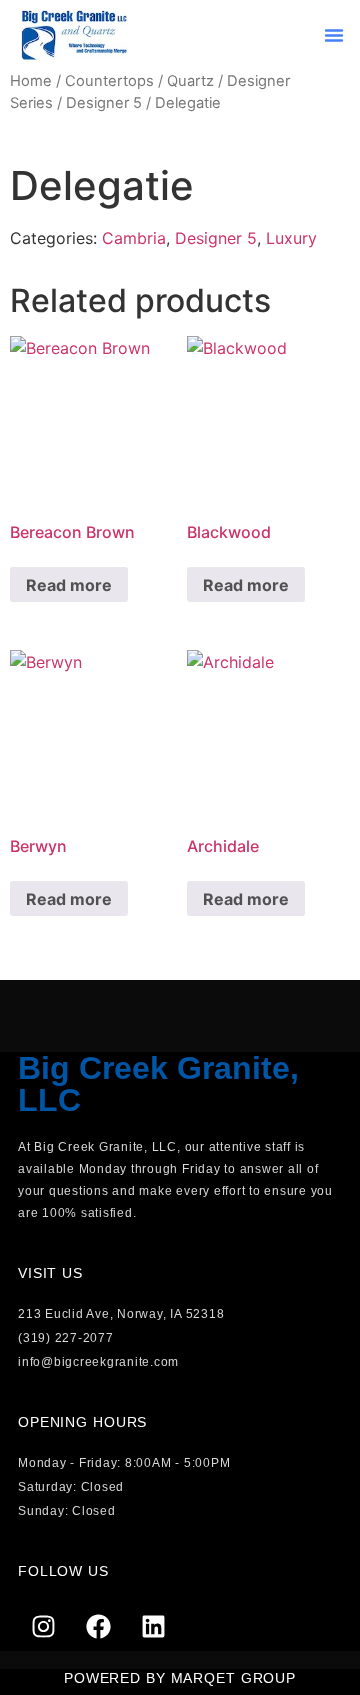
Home (31, 81)
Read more (69, 585)
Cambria (134, 238)
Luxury (291, 238)
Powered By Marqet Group (180, 1678)
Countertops (109, 81)
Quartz (190, 81)
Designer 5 (104, 103)
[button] (334, 35)
